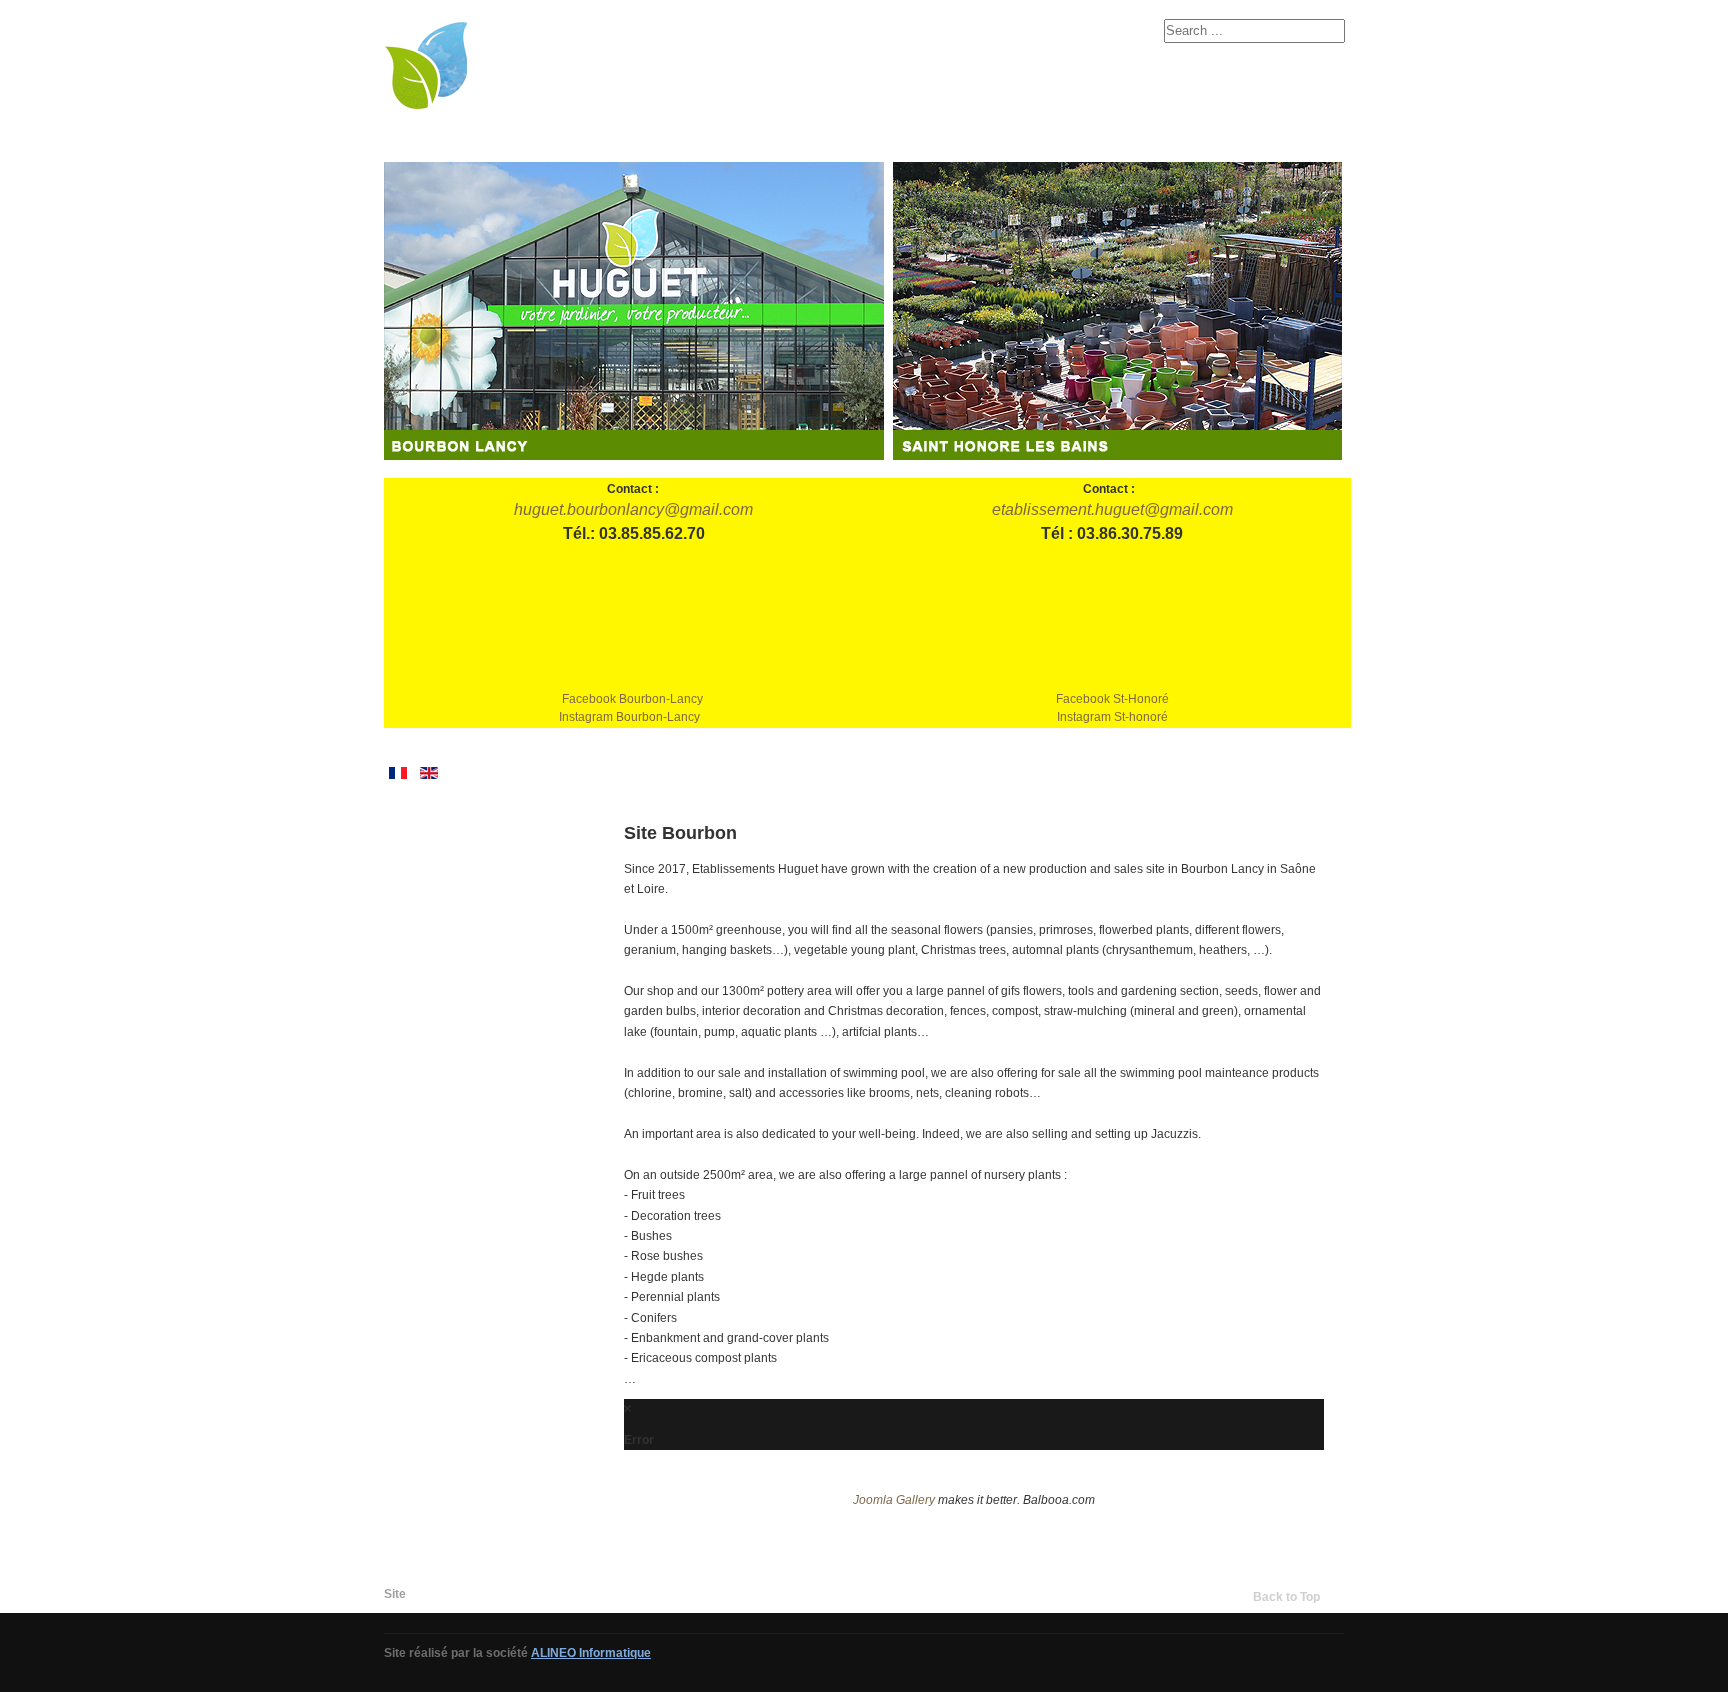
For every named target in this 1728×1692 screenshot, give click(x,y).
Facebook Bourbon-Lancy (632, 699)
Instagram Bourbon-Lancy (629, 717)
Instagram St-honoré (1112, 717)
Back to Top (1286, 1597)
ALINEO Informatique (591, 1653)
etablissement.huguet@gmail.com (1112, 509)
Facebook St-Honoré (1112, 699)
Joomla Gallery (894, 1500)
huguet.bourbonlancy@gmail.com (633, 509)
